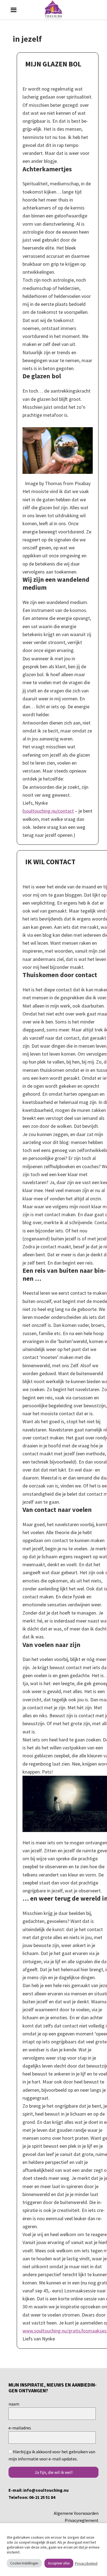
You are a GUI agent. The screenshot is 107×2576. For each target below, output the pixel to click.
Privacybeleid (86, 2563)
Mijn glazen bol (53, 64)
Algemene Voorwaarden (76, 2513)
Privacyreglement (82, 2520)
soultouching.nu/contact (49, 811)
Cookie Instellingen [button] (24, 2563)
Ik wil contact (50, 862)
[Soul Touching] (54, 10)
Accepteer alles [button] (59, 2563)
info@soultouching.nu (46, 2490)
